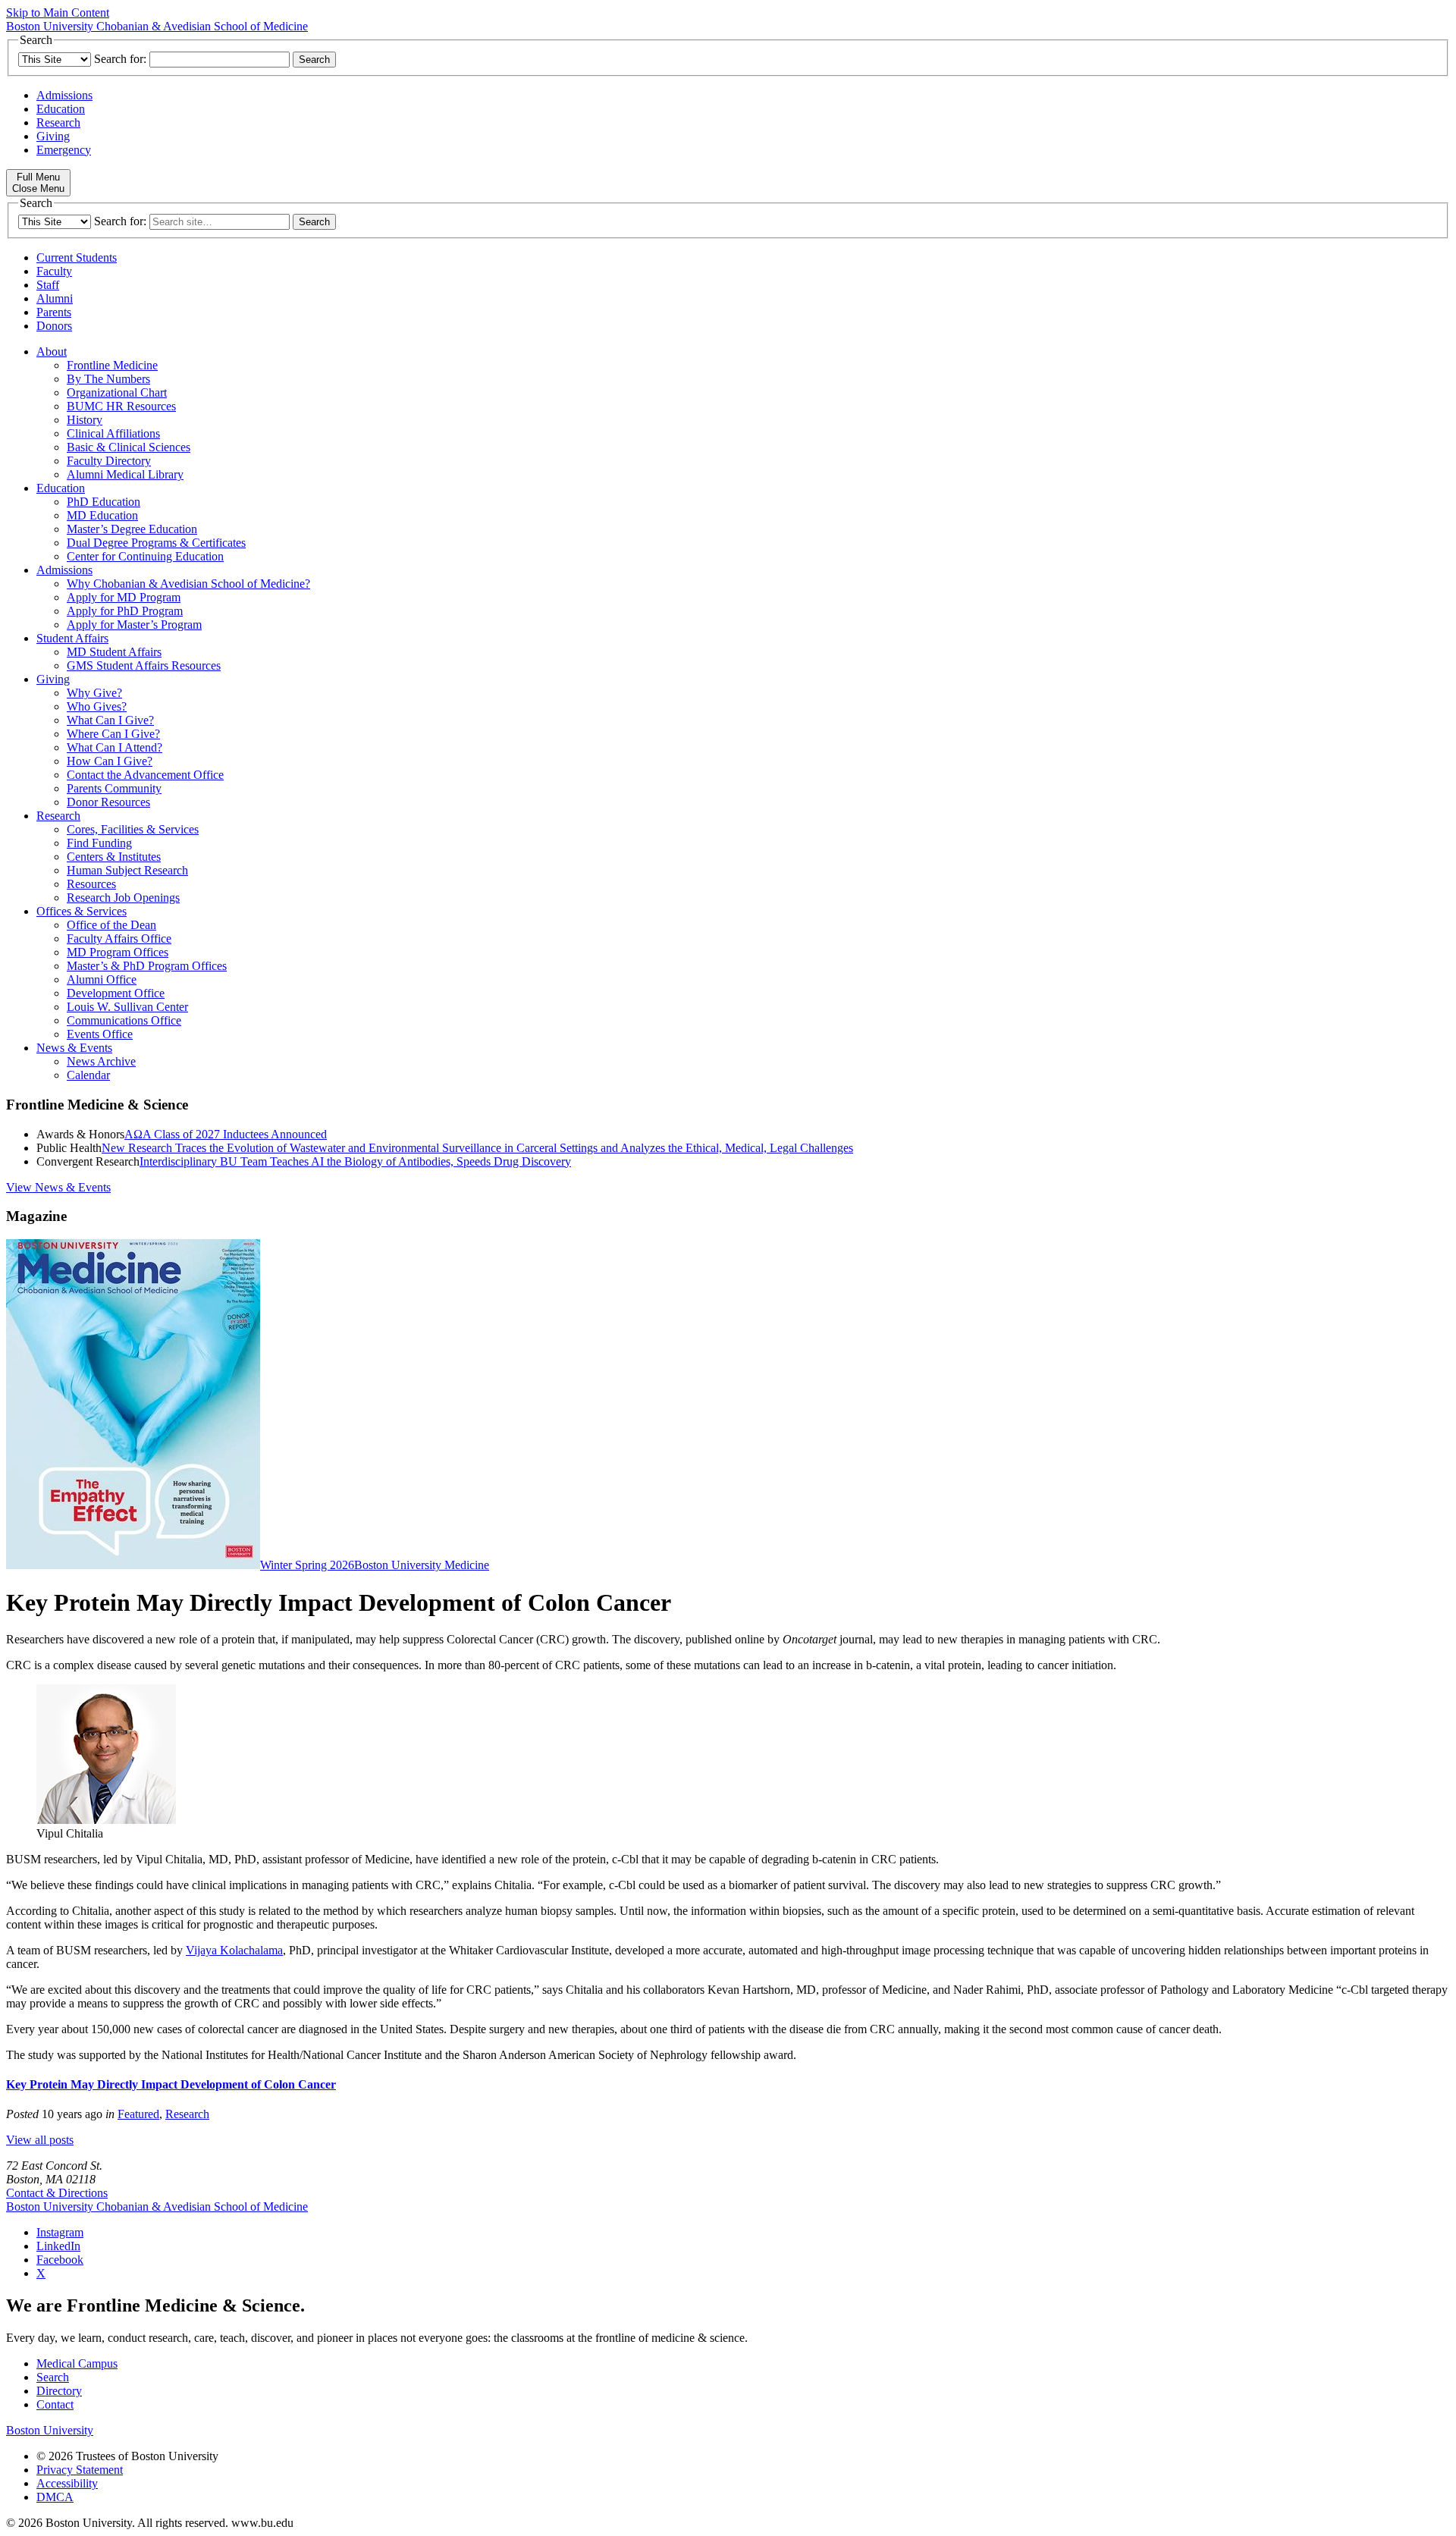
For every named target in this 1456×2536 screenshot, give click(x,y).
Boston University (50, 2430)
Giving (53, 136)
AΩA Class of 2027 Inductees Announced (226, 1134)
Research (58, 122)
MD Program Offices (118, 952)
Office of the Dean (111, 925)
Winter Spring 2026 (307, 1565)
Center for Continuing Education (145, 556)
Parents (54, 312)
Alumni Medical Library (125, 474)
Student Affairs (72, 638)
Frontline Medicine (112, 365)
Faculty (54, 271)
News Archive (101, 1061)
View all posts (40, 2140)
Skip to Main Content (58, 13)
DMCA (55, 2497)
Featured (138, 2114)
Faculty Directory (109, 461)
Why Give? (94, 693)
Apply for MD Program (124, 597)
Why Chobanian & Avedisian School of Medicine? (188, 584)
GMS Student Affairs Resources (144, 665)
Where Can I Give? (113, 734)
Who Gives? (97, 706)
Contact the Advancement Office (145, 775)
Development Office (116, 993)
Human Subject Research (127, 870)
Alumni (55, 298)
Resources (91, 884)
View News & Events (58, 1187)
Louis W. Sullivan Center (127, 1007)
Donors (54, 326)
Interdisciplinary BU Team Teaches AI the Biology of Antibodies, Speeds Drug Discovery (355, 1161)
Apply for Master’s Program (134, 625)
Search (53, 2377)
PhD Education (104, 502)
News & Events (74, 1048)
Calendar (88, 1075)
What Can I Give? (110, 720)
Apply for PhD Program (125, 611)
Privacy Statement (80, 2470)
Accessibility (67, 2483)
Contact (55, 2404)
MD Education (102, 515)
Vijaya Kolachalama (234, 1950)
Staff (48, 285)
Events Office (100, 1034)
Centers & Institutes (114, 857)
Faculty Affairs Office (119, 938)
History (85, 420)
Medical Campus (77, 2363)
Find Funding (99, 843)
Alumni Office (102, 979)
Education (61, 109)
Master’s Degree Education (132, 529)
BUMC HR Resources (121, 406)
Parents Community (114, 788)
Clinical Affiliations (113, 433)
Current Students (77, 257)
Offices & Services (82, 911)
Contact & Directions (57, 2193)
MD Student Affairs (114, 652)
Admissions (64, 95)
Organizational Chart (117, 392)
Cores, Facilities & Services (133, 829)
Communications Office (124, 1020)
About (52, 352)
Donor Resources (108, 802)
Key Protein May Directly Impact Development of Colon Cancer (171, 2084)
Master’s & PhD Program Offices (147, 966)
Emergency (64, 150)
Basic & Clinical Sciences (129, 447)
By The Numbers (108, 379)
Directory (59, 2391)
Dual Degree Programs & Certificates (156, 543)
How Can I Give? (110, 761)
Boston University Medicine (422, 1565)
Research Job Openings (123, 898)
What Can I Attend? (115, 747)
